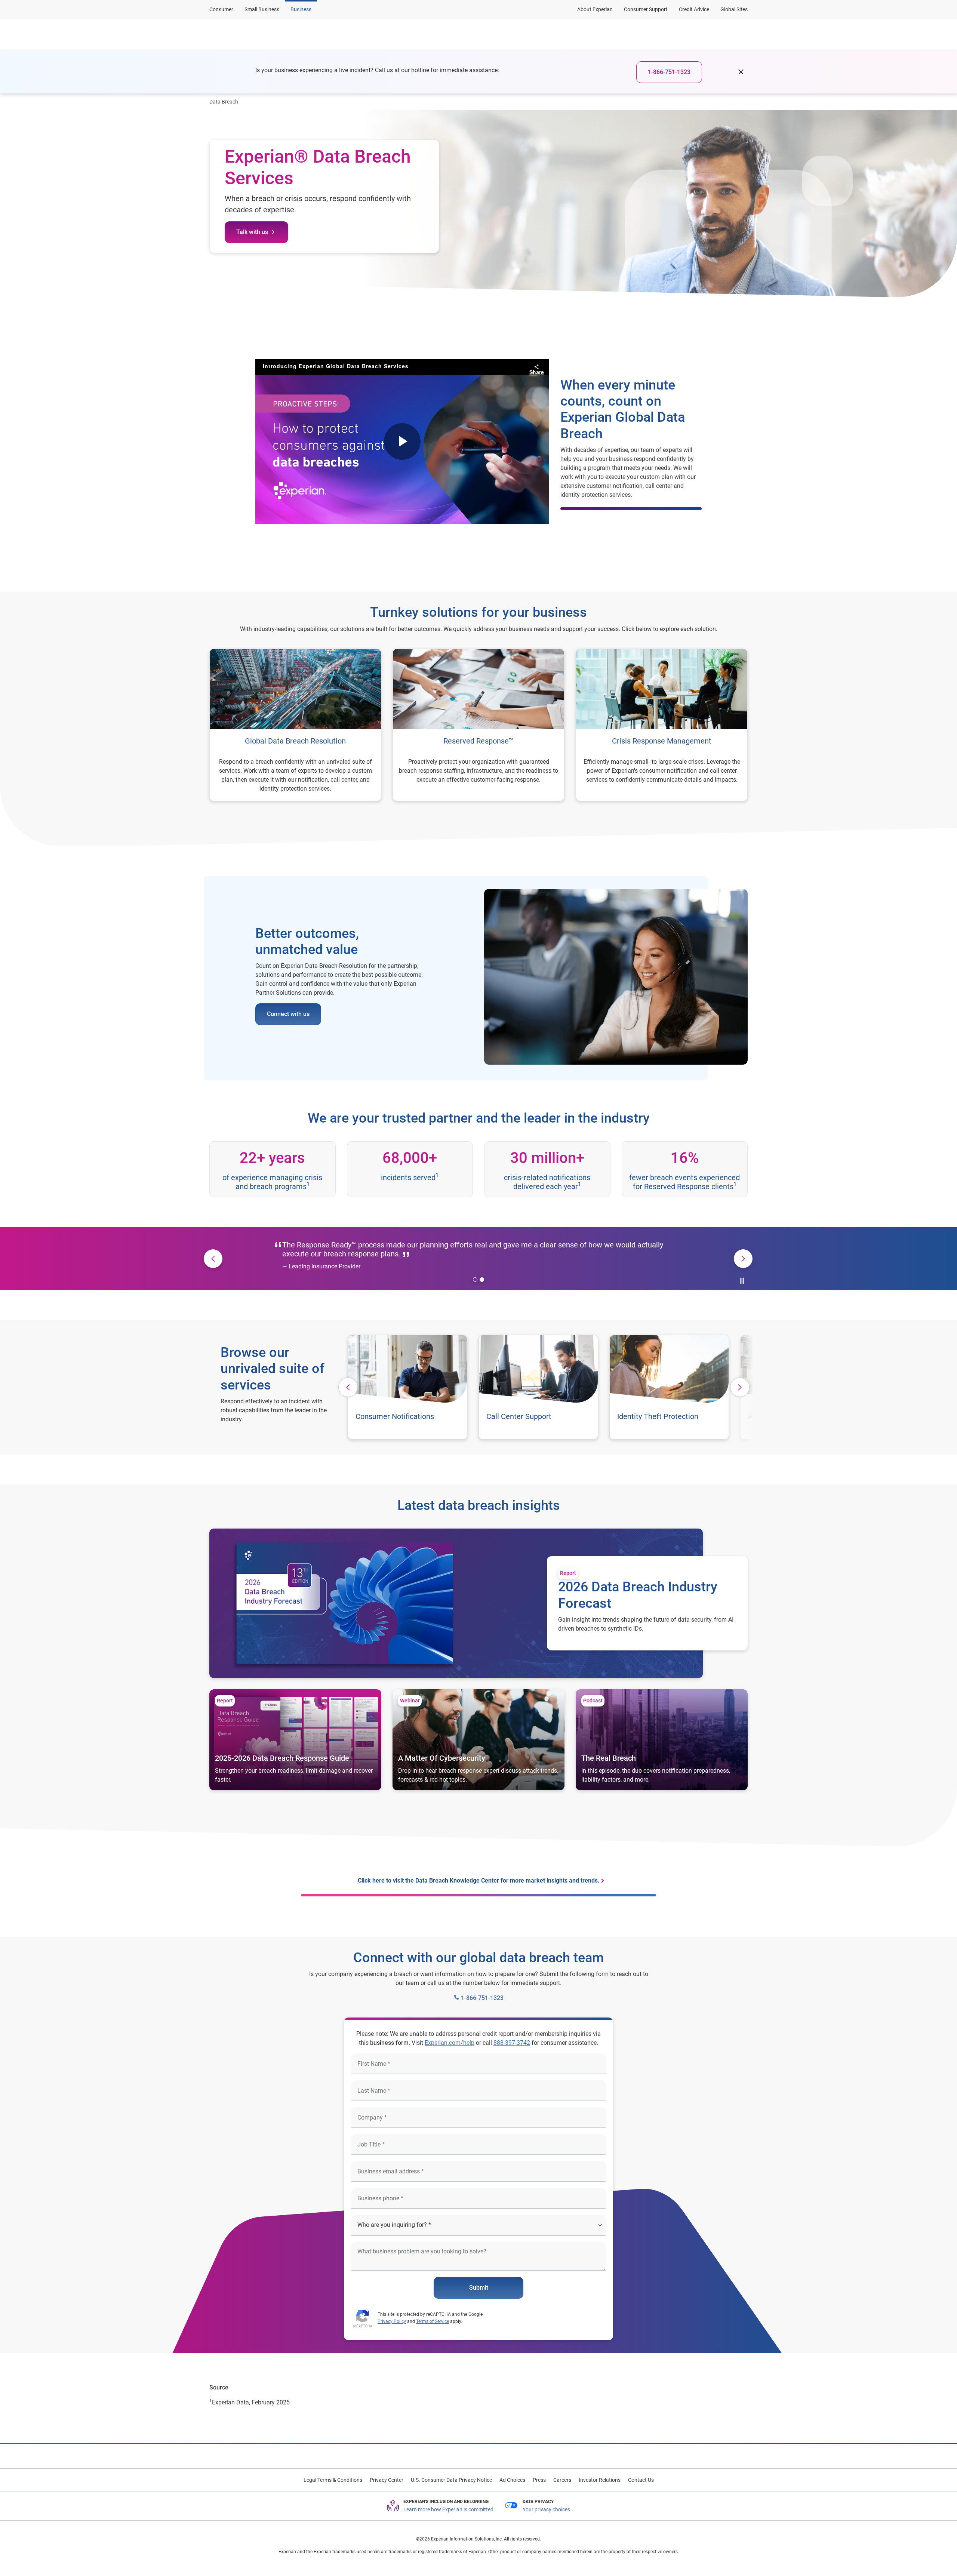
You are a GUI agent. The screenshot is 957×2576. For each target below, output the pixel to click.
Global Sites (734, 9)
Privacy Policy (392, 2321)
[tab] (475, 1280)
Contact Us (641, 2480)
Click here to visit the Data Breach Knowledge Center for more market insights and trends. (479, 1881)
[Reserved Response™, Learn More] (478, 725)
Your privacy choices (546, 2509)
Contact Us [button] (696, 35)
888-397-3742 (512, 2043)
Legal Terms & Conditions (333, 2480)
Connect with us (288, 1014)
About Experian (595, 9)
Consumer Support (646, 9)
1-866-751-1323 (669, 72)
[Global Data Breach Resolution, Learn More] (295, 725)
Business (301, 9)
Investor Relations (600, 2480)
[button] (364, 35)
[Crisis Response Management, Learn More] (662, 725)
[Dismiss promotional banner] (741, 72)
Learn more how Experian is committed (448, 2509)
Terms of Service (433, 2321)
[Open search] (741, 35)
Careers (562, 2480)
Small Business (262, 9)
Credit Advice (694, 9)
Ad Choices (512, 2480)
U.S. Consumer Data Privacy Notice (451, 2480)
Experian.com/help (450, 2043)
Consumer (221, 9)
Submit (479, 2288)
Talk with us (252, 232)
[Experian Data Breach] (246, 35)
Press (539, 2480)
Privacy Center (387, 2480)
